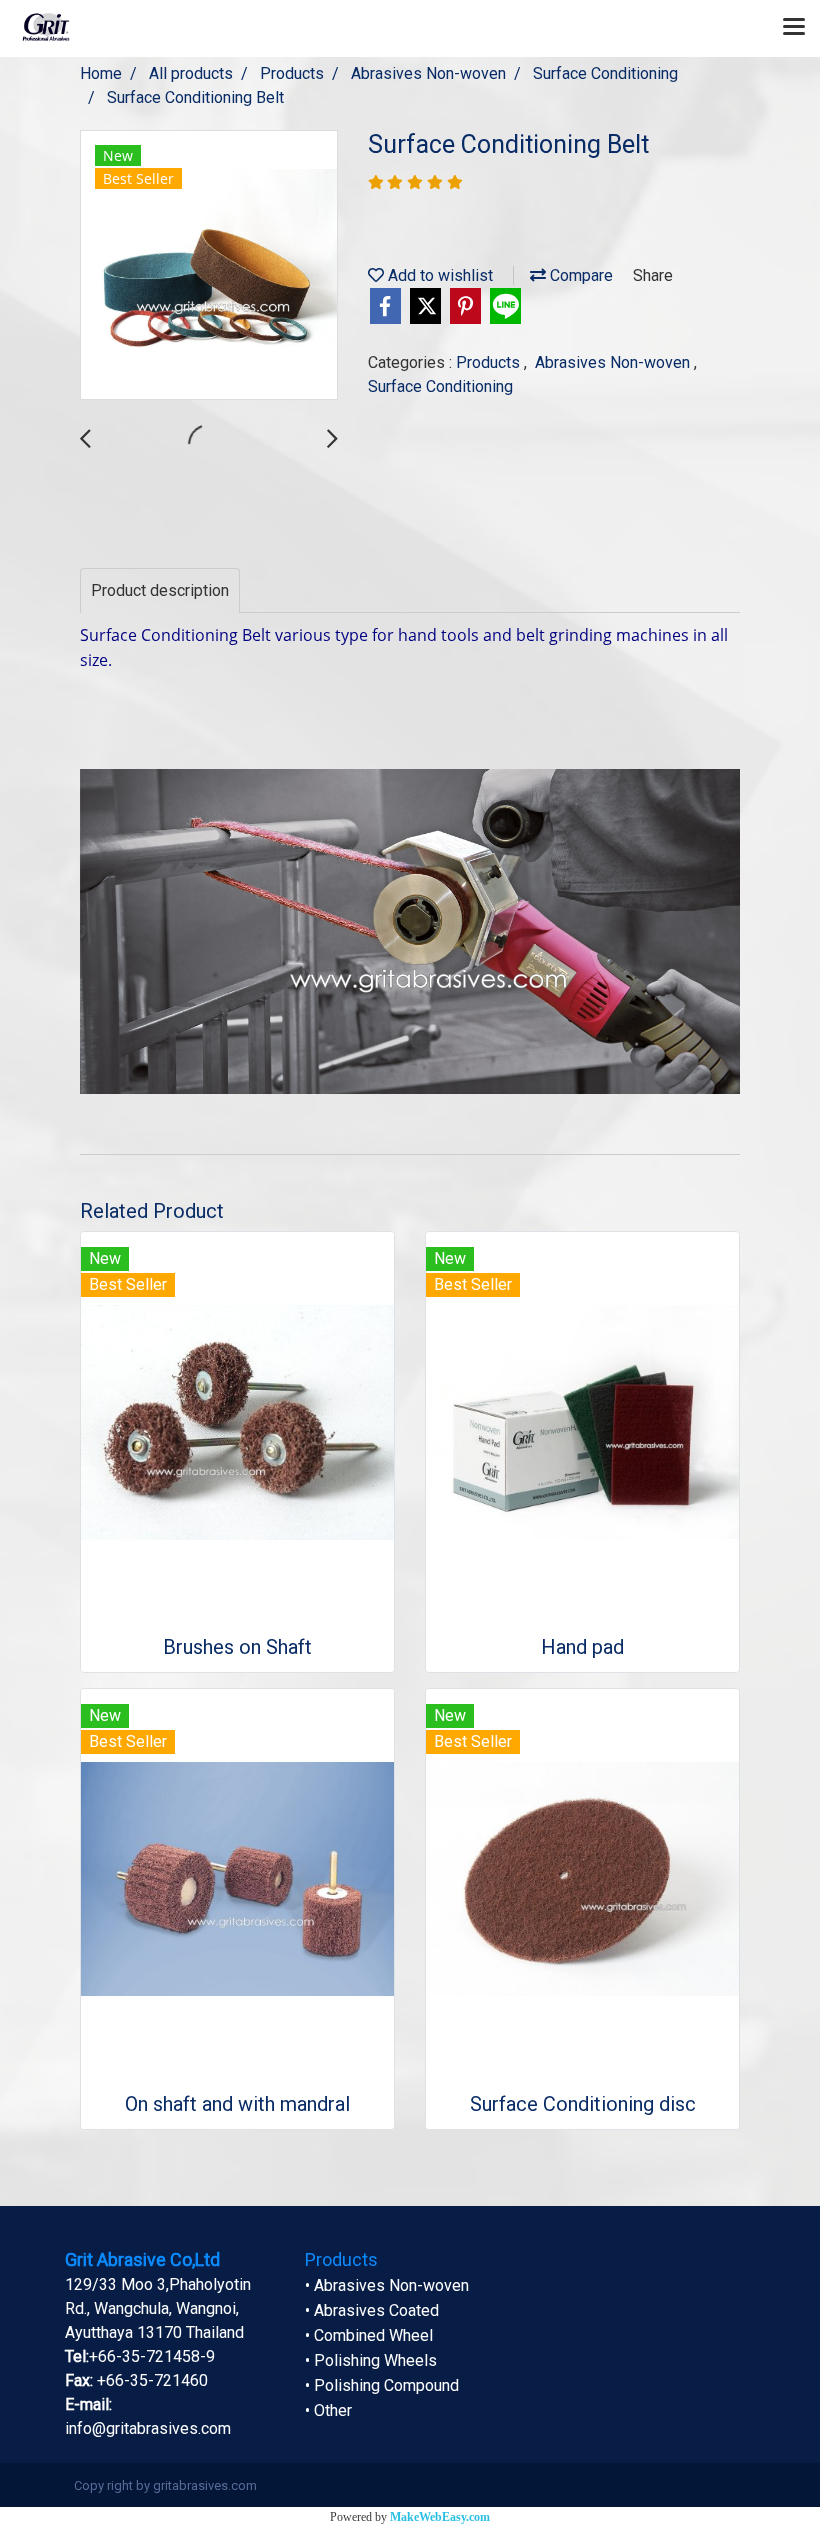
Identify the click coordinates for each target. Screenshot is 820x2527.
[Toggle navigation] (794, 28)
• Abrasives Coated (372, 2310)
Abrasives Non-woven (614, 362)
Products (490, 362)
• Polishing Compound (382, 2385)
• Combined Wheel (369, 2335)
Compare (579, 275)
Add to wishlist (438, 275)
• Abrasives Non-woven (387, 2285)
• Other (328, 2410)
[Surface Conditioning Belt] (209, 266)
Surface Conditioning (440, 386)
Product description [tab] (160, 590)
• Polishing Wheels (371, 2360)
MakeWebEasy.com (440, 2517)
